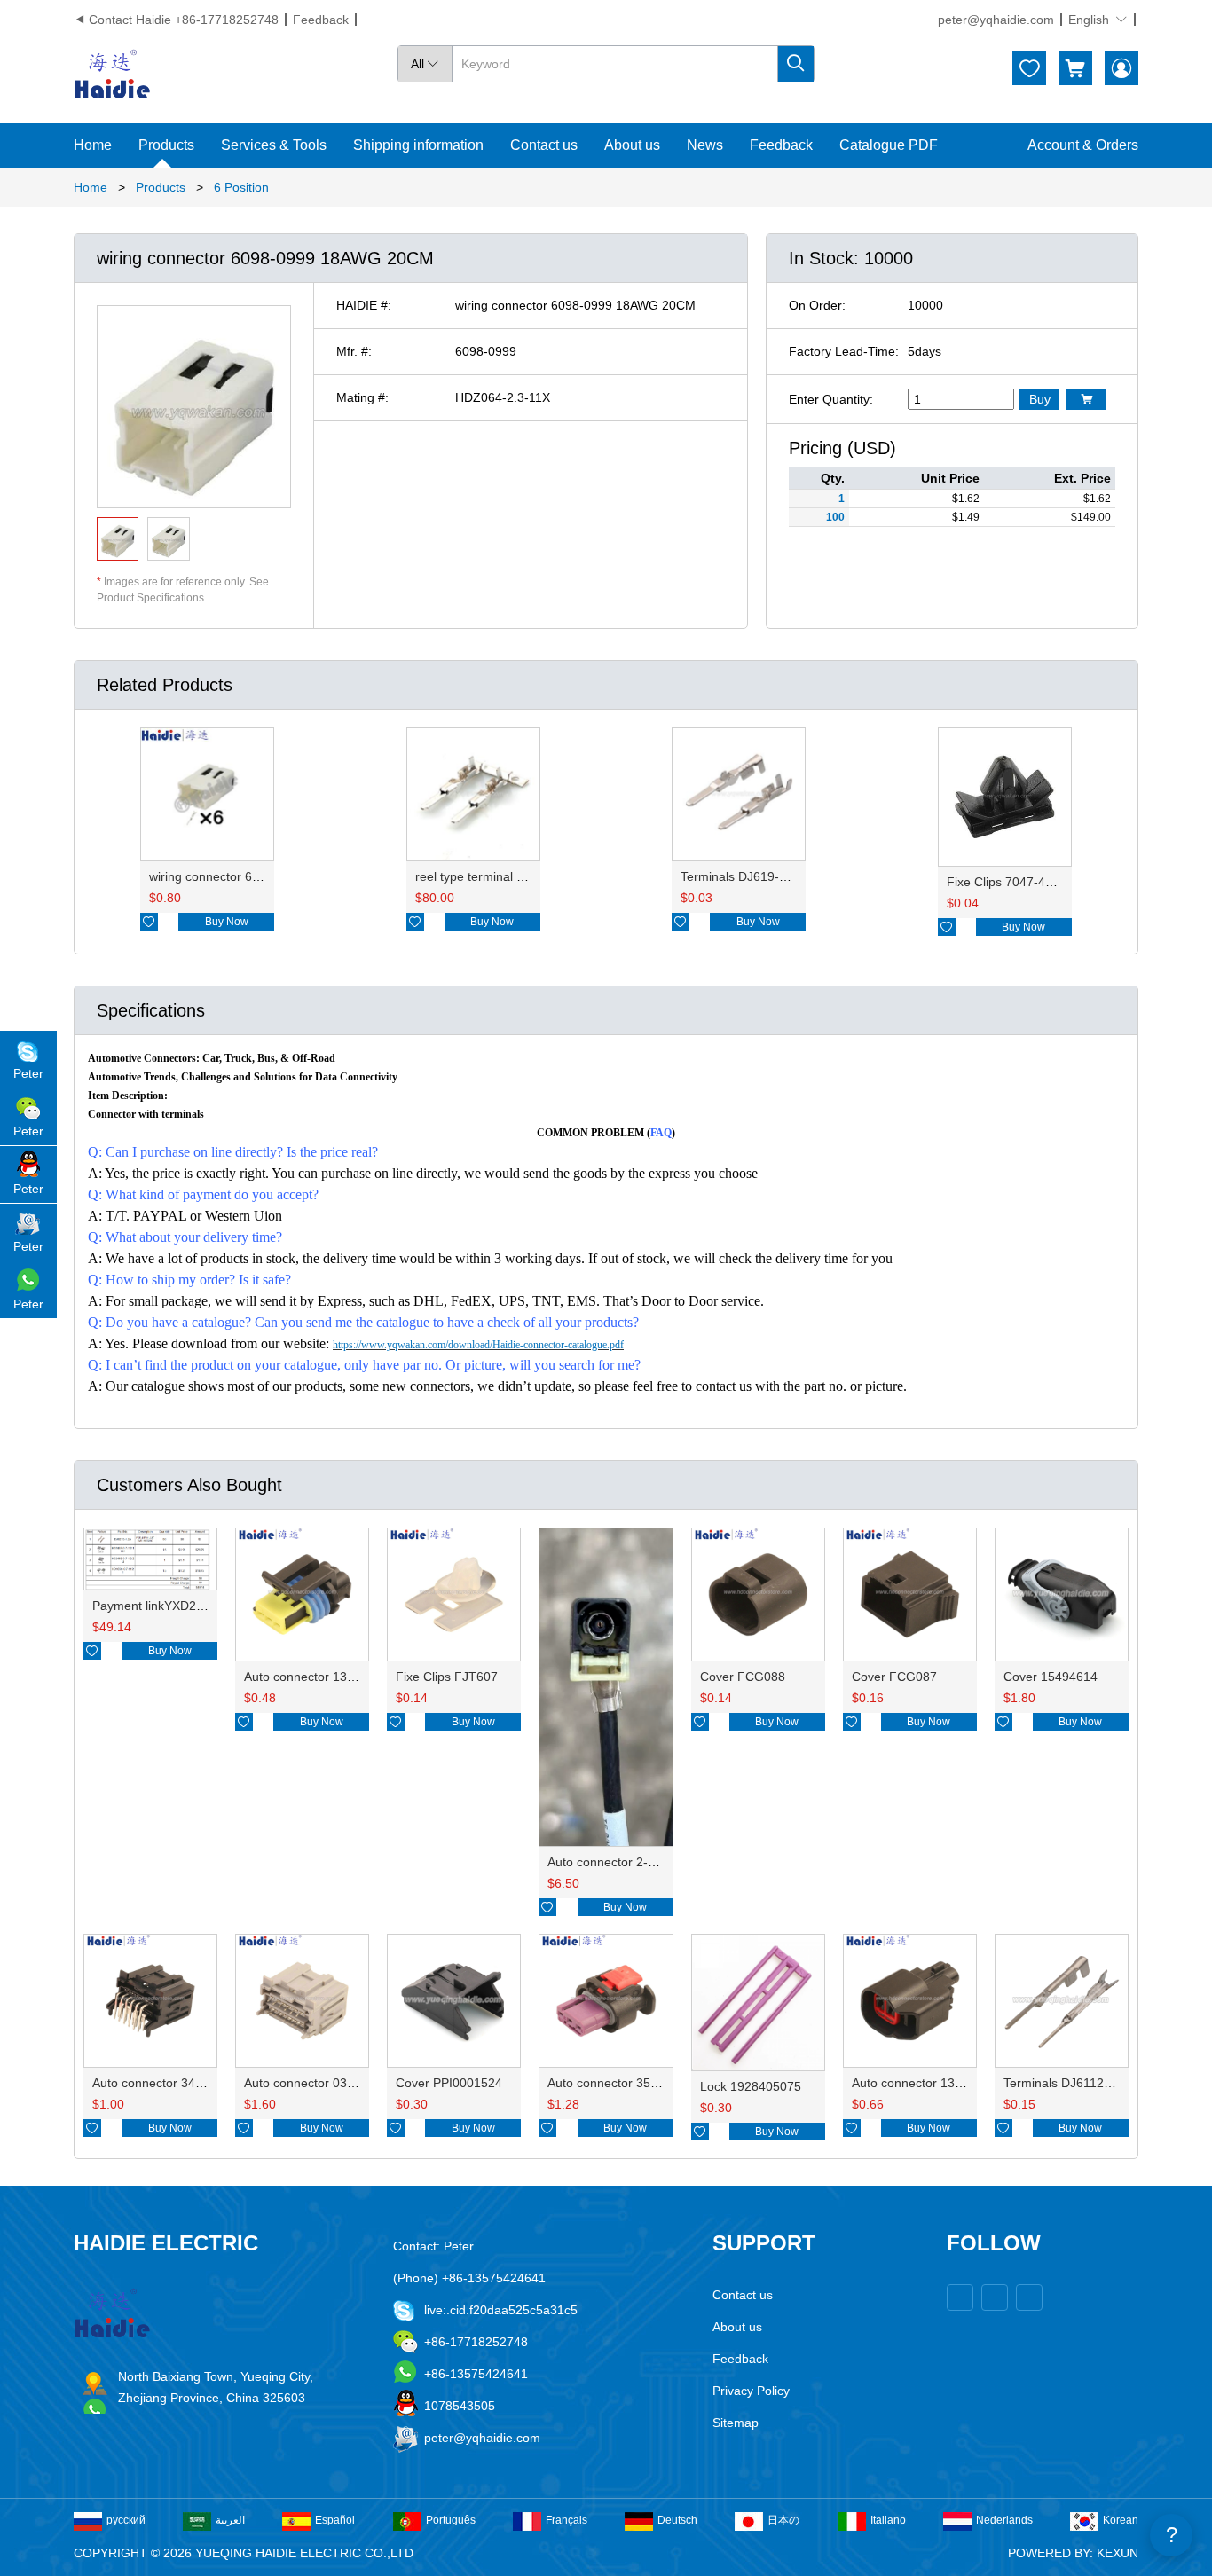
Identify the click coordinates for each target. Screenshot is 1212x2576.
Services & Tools (274, 145)
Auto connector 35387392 (620, 2083)
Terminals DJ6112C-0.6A (1073, 2083)
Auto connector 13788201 (317, 1677)
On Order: (817, 305)
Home (93, 145)
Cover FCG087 (894, 1677)
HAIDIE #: (364, 305)
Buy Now (227, 922)
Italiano (888, 2520)
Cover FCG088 (743, 1677)
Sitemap (736, 2423)
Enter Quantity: (831, 399)
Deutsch (677, 2520)
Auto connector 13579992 (925, 2083)
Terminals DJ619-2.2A (743, 876)
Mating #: (362, 397)
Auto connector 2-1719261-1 (628, 1862)
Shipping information (418, 145)
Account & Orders (1083, 145)
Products (166, 145)
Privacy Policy (751, 2391)
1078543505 (460, 2406)
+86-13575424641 (476, 2374)
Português (451, 2520)
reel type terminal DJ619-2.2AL (503, 876)
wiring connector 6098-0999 (228, 876)
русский (126, 2520)
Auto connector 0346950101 (324, 2083)
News (705, 145)
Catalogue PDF (889, 145)
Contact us (544, 145)
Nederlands (1004, 2520)
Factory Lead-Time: (844, 351)
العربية (230, 2520)
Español (335, 2520)
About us (632, 145)
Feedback (321, 20)
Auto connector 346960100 (169, 2083)
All (425, 64)
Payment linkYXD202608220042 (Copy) (204, 1606)
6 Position (241, 187)
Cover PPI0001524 (449, 2083)
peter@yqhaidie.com (996, 20)
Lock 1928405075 (751, 2086)
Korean (1121, 2520)
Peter (28, 1073)
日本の (783, 2520)
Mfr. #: (354, 351)
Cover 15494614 (1051, 1677)
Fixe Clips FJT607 (447, 1677)
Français (567, 2520)
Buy (1040, 399)
